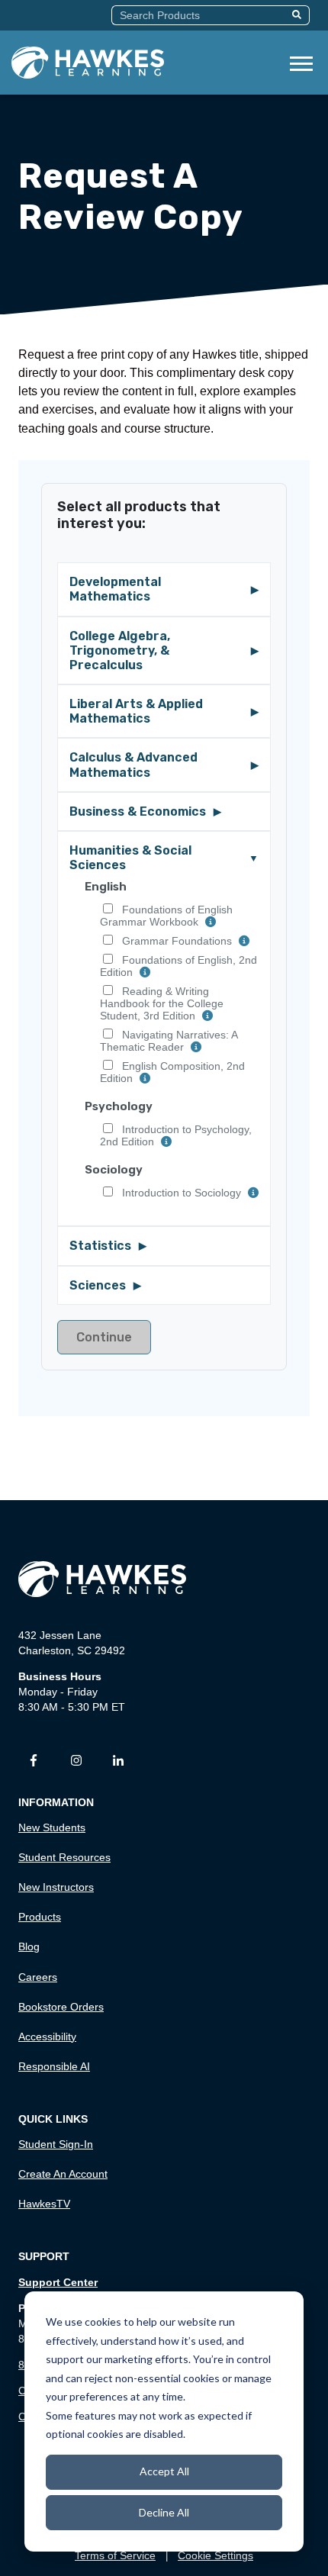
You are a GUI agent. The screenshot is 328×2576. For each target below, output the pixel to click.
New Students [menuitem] (52, 1827)
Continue (104, 1337)
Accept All (164, 2471)
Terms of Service (115, 2555)
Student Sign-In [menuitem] (56, 2144)
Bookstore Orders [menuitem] (61, 2007)
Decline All (164, 2512)
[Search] (299, 15)
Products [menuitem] (40, 1917)
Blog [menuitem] (29, 1946)
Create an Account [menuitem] (63, 2174)
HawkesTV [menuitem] (44, 2204)
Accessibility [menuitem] (47, 2037)
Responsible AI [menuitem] (54, 2066)
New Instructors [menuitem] (56, 1887)
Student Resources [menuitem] (64, 1857)
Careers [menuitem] (38, 1977)
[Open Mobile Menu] (301, 62)
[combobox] (199, 15)
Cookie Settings (215, 2555)
